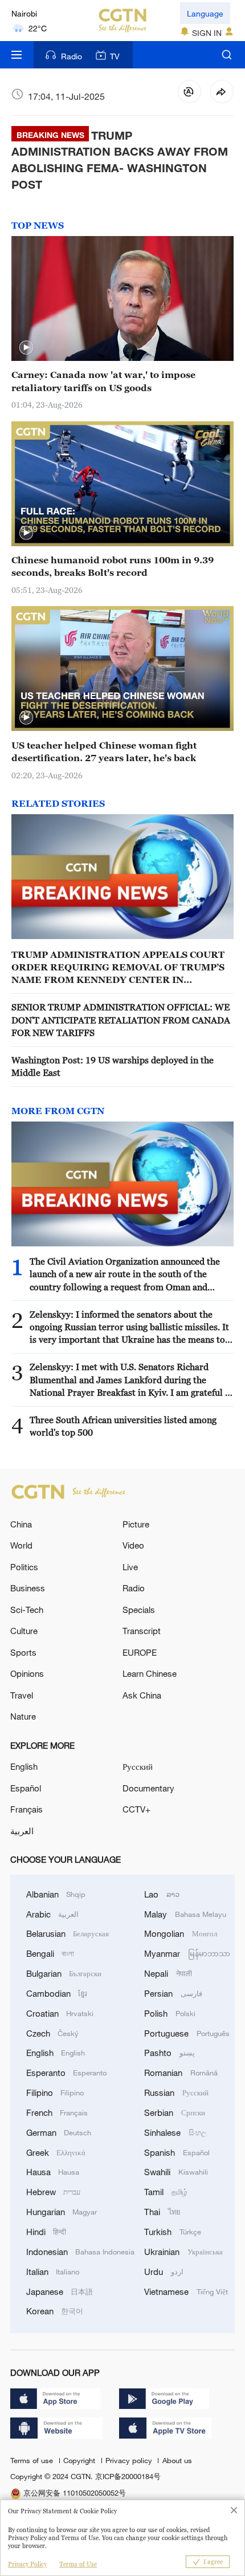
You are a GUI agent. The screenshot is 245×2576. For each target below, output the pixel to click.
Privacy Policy (27, 2564)
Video (133, 1545)
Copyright (80, 2460)
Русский (138, 1766)
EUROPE (140, 1652)
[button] (26, 348)
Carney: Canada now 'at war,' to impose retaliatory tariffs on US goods (103, 381)
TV (115, 56)
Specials (139, 1610)
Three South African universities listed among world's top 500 (123, 1426)
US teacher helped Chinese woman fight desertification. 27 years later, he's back (104, 751)
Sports (23, 1652)
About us (177, 2460)
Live (130, 1567)
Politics (24, 1567)
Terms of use (33, 2460)
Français (26, 1809)
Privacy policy (130, 2460)
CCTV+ (136, 1809)
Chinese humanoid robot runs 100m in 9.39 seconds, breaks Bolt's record (113, 566)
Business (28, 1588)
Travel (22, 1695)
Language (205, 13)
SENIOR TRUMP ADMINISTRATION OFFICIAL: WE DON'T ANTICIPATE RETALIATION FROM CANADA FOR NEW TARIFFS (121, 1020)
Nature (23, 1716)
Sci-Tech (27, 1610)
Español (26, 1788)
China (21, 1524)
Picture (136, 1524)
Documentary (148, 1788)
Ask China (142, 1695)
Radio (72, 56)
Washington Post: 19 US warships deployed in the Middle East (113, 1066)
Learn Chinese (150, 1673)
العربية (22, 1831)
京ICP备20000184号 (128, 2476)
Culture (24, 1631)
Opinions (27, 1673)
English (24, 1766)
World (21, 1545)
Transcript (142, 1631)
